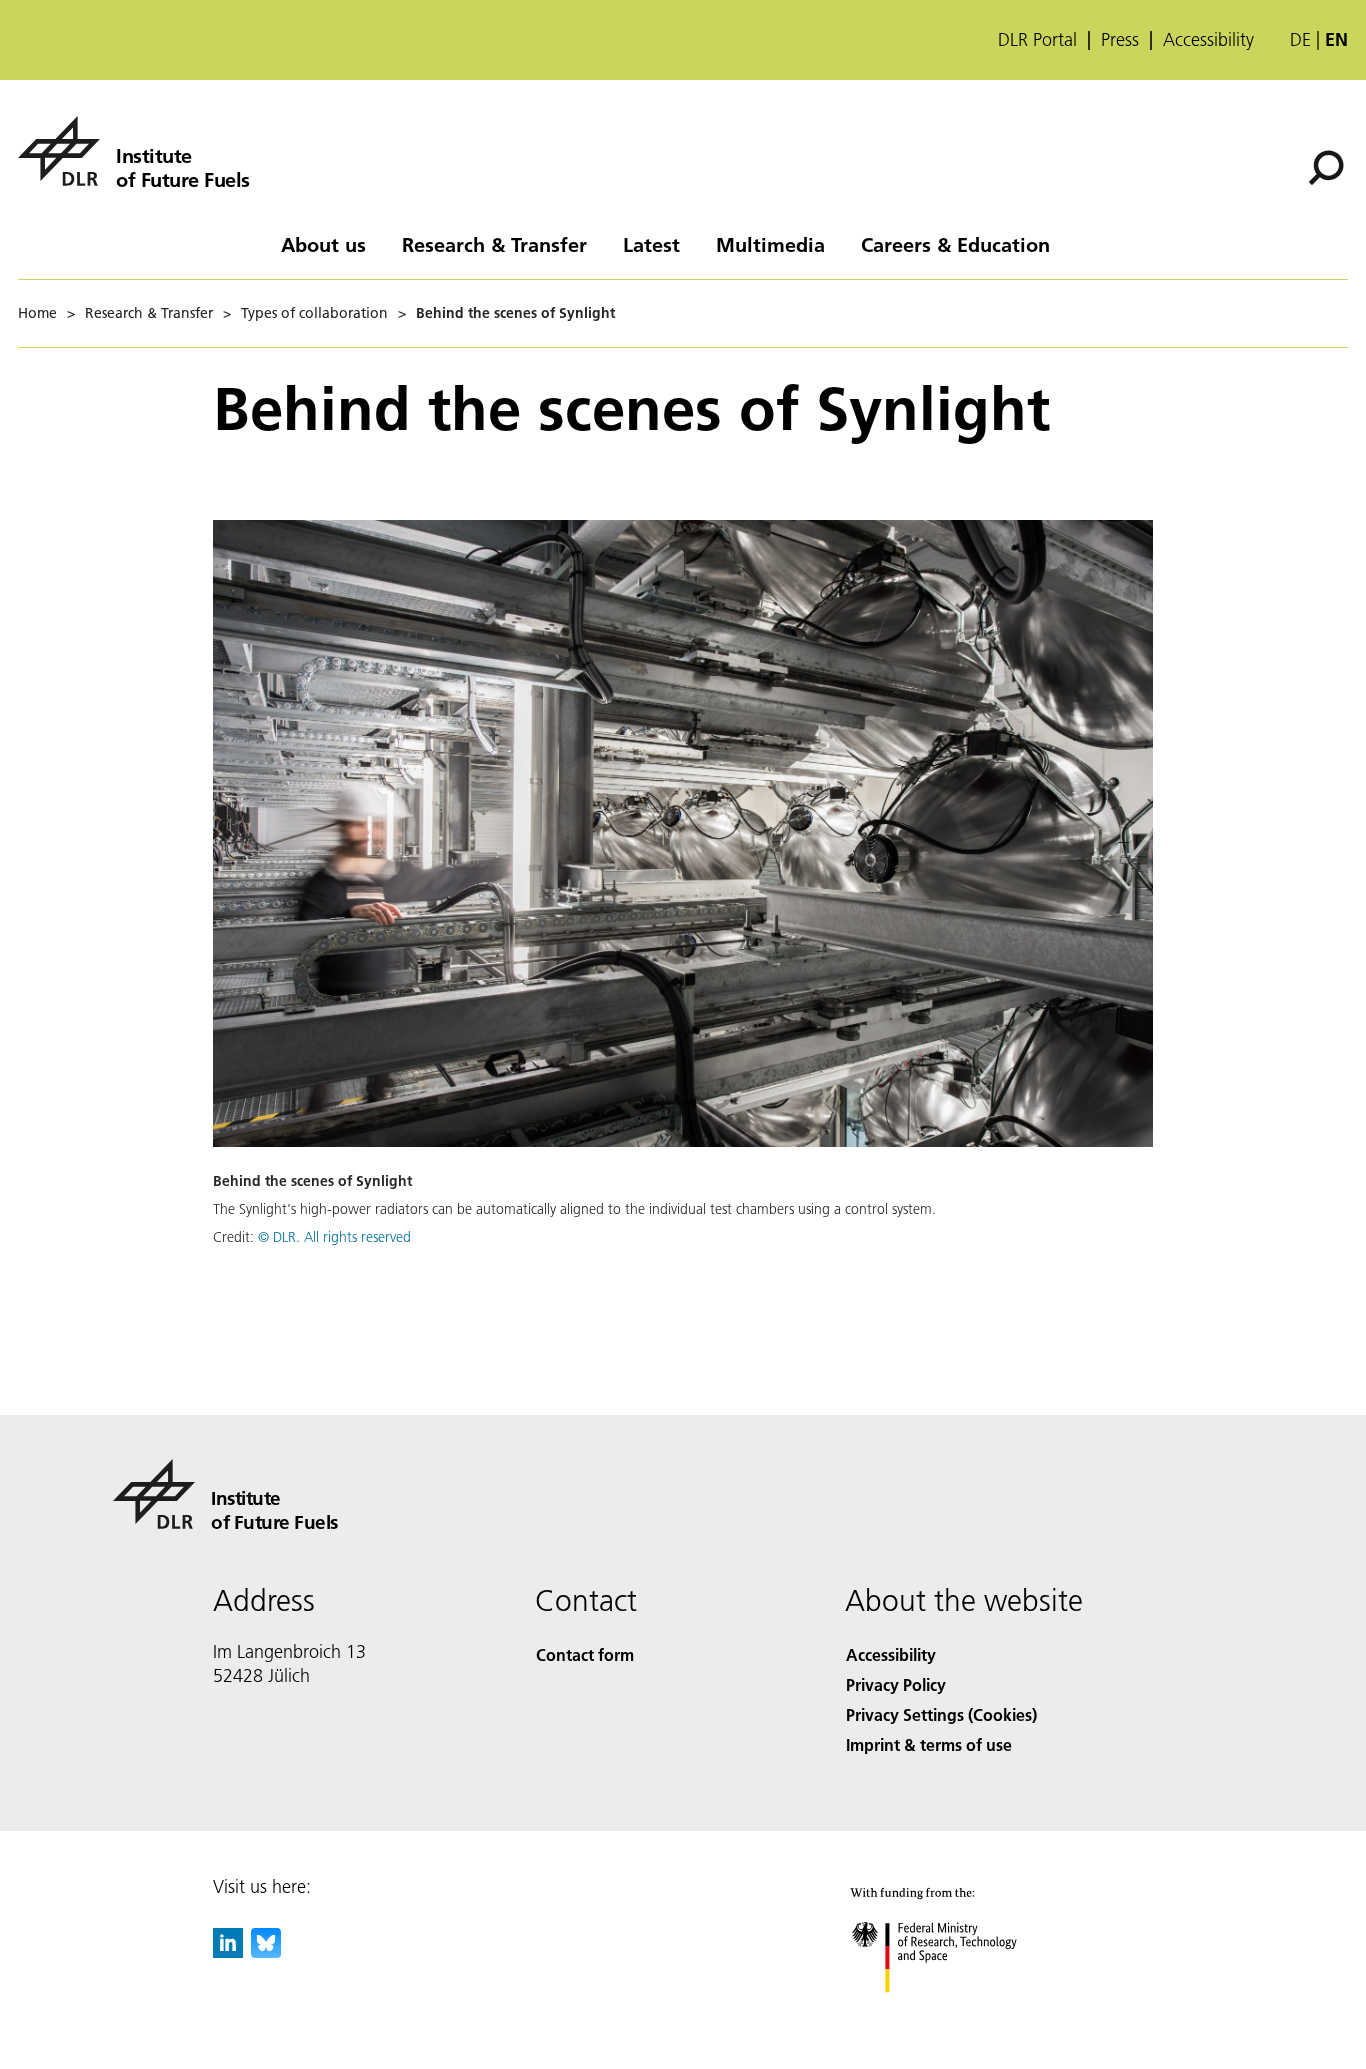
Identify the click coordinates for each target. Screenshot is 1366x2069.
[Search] (1328, 166)
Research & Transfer (494, 244)
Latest (651, 244)
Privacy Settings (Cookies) (941, 1714)
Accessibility (1208, 40)
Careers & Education (955, 244)
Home (37, 313)
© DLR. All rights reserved (334, 1237)
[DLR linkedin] (228, 1951)
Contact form (585, 1654)
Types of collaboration (314, 313)
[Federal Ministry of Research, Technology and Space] (961, 2012)
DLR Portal (1037, 40)
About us (323, 244)
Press (1120, 40)
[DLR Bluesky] (266, 1951)
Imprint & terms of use (929, 1744)
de (1300, 39)
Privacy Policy (896, 1684)
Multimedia (770, 244)
